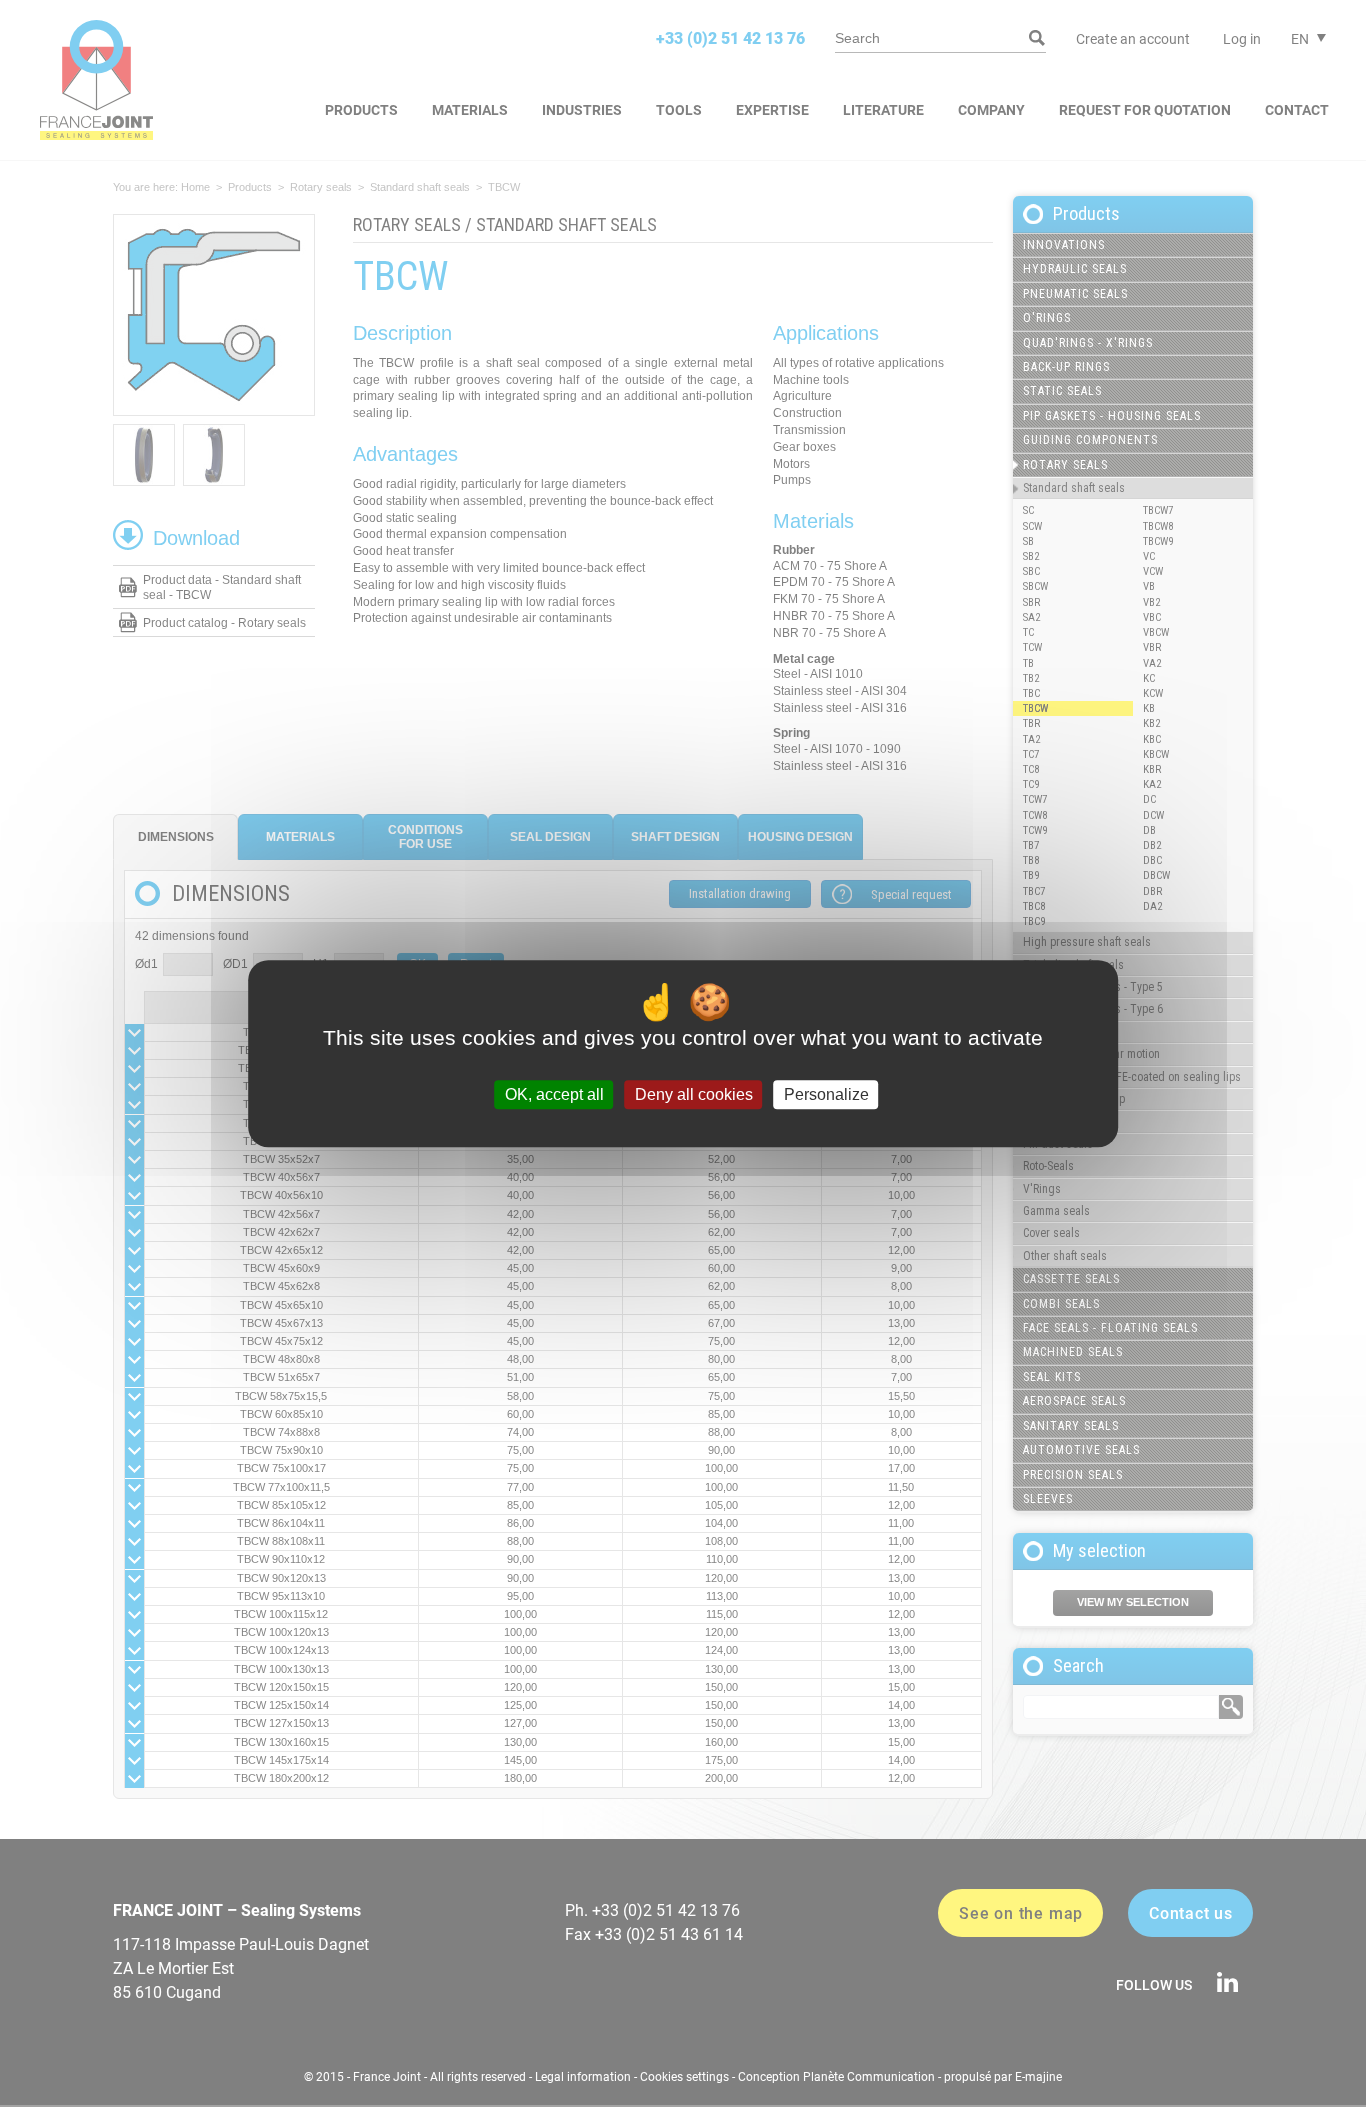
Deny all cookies (694, 1094)
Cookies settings (684, 2077)
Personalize (826, 1094)
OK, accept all (554, 1094)
